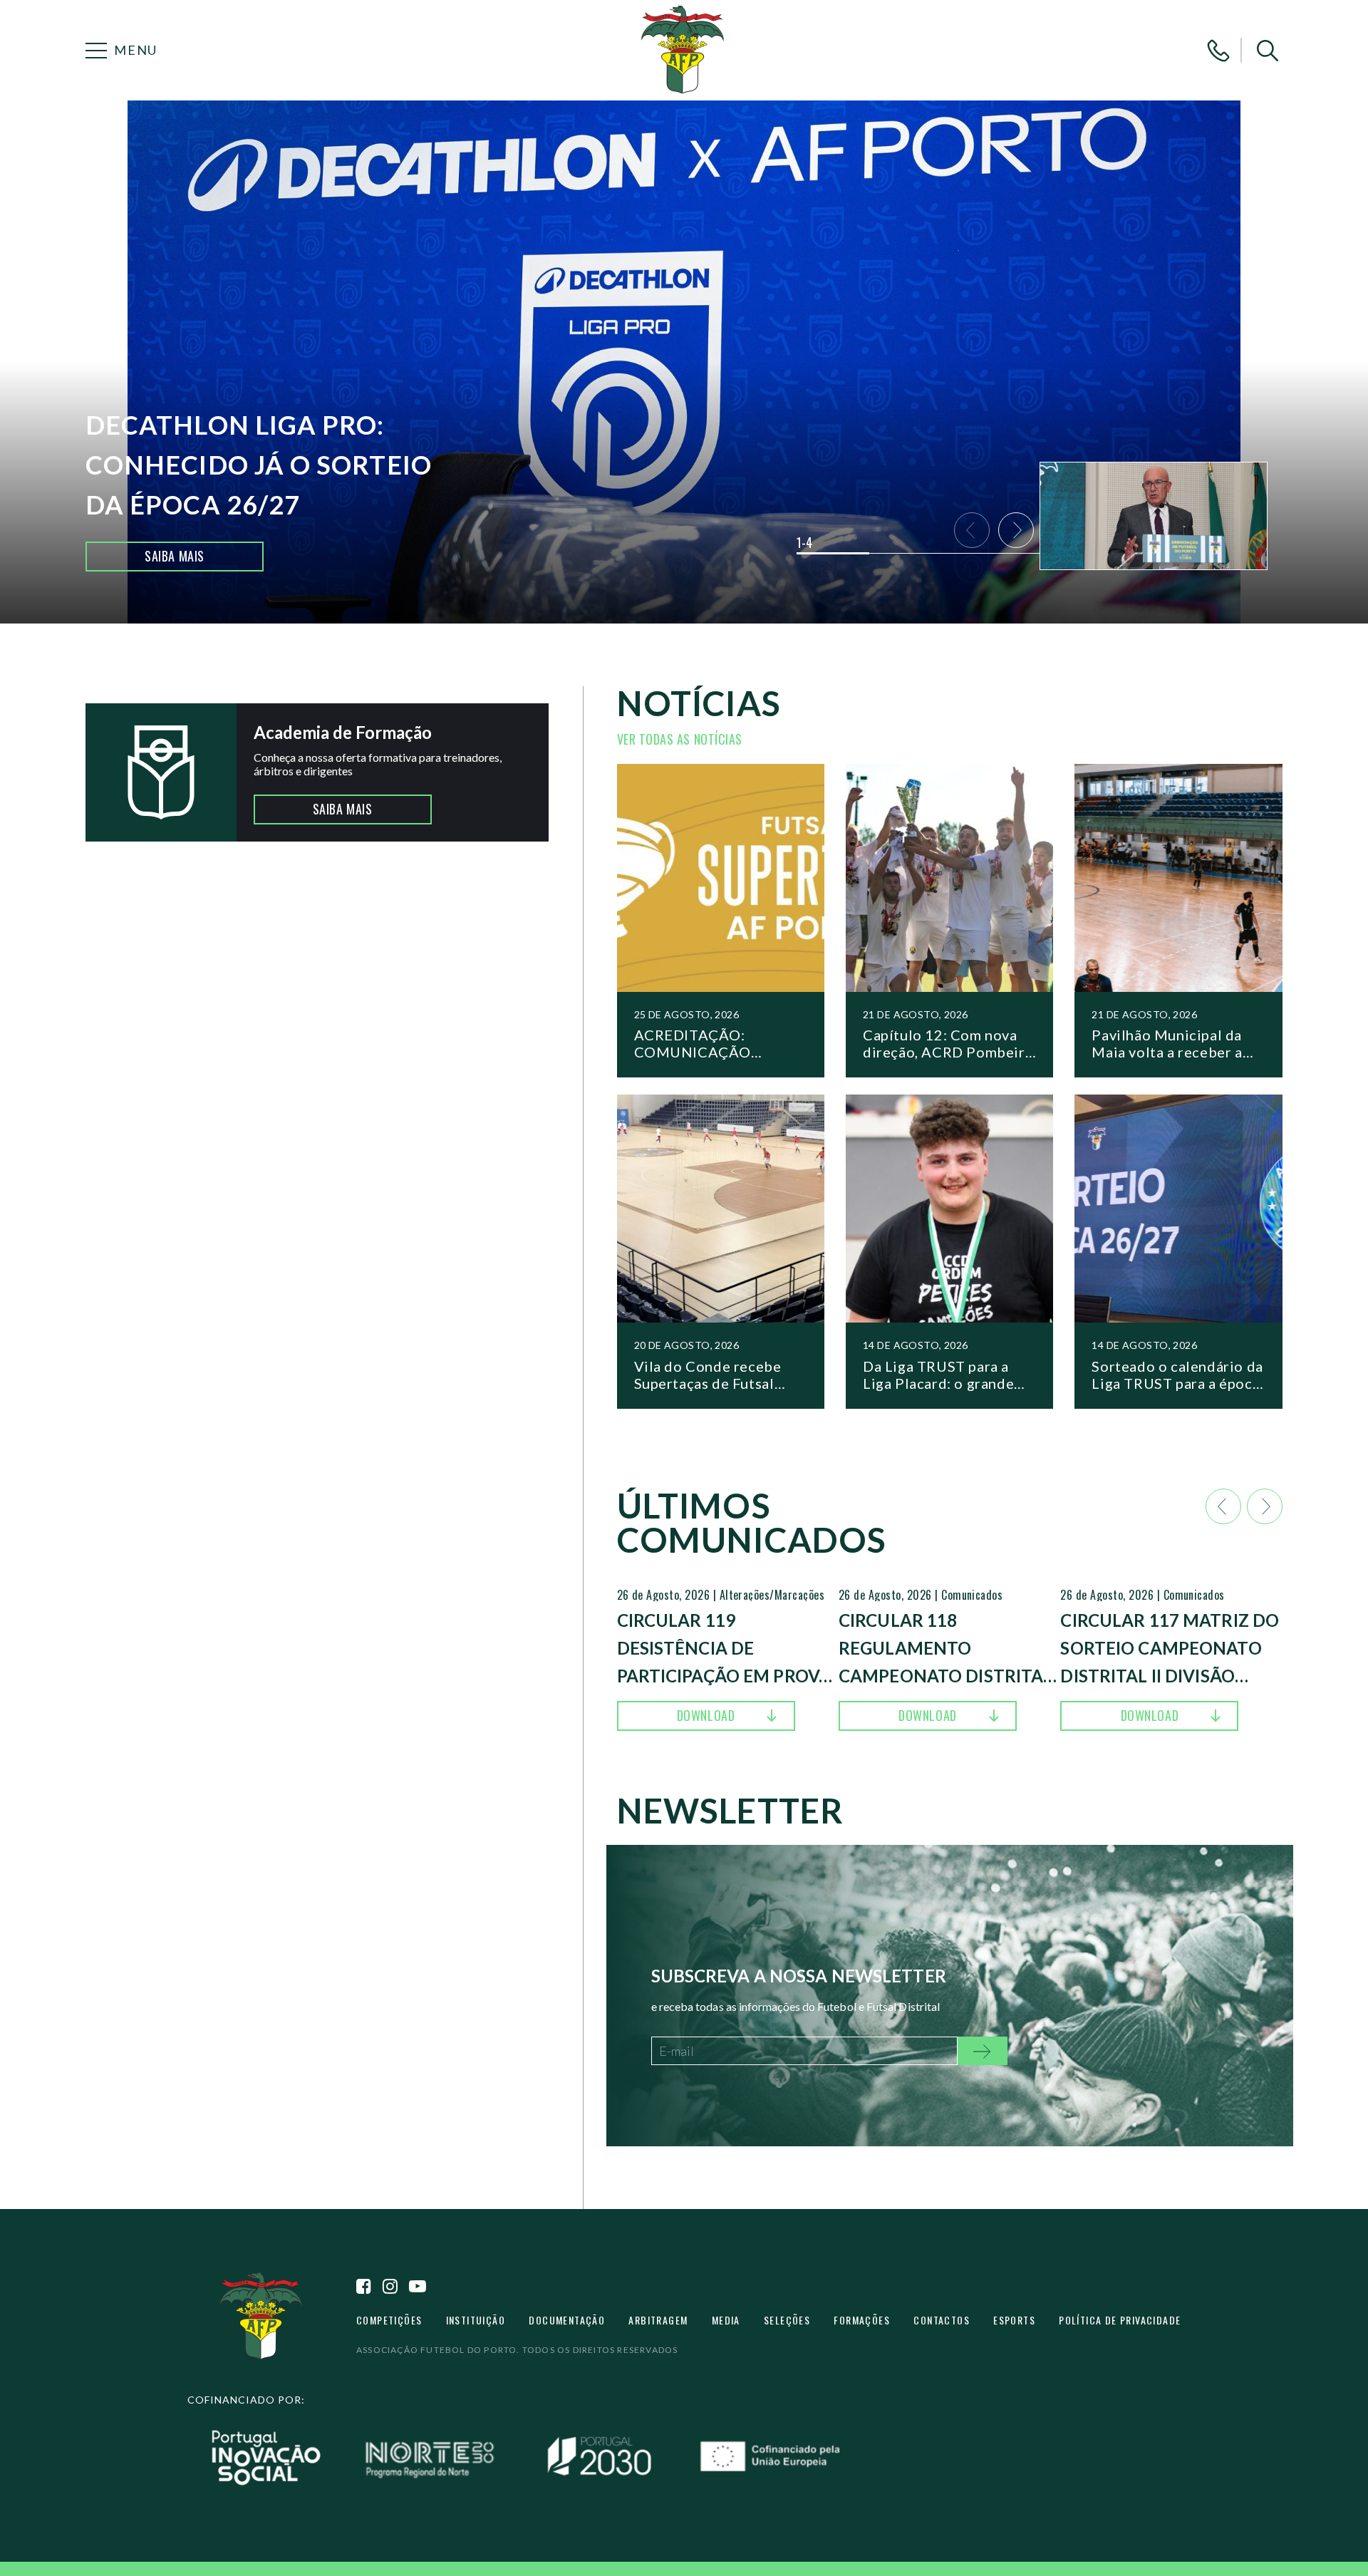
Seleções (787, 2320)
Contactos (942, 2320)
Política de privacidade (1120, 2320)
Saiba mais (174, 556)
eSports (1014, 2320)
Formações (862, 2320)
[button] (1268, 51)
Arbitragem (658, 2320)
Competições (389, 2320)
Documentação (567, 2320)
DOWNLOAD (706, 1715)
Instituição (476, 2320)
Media (726, 2320)
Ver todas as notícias (680, 739)
